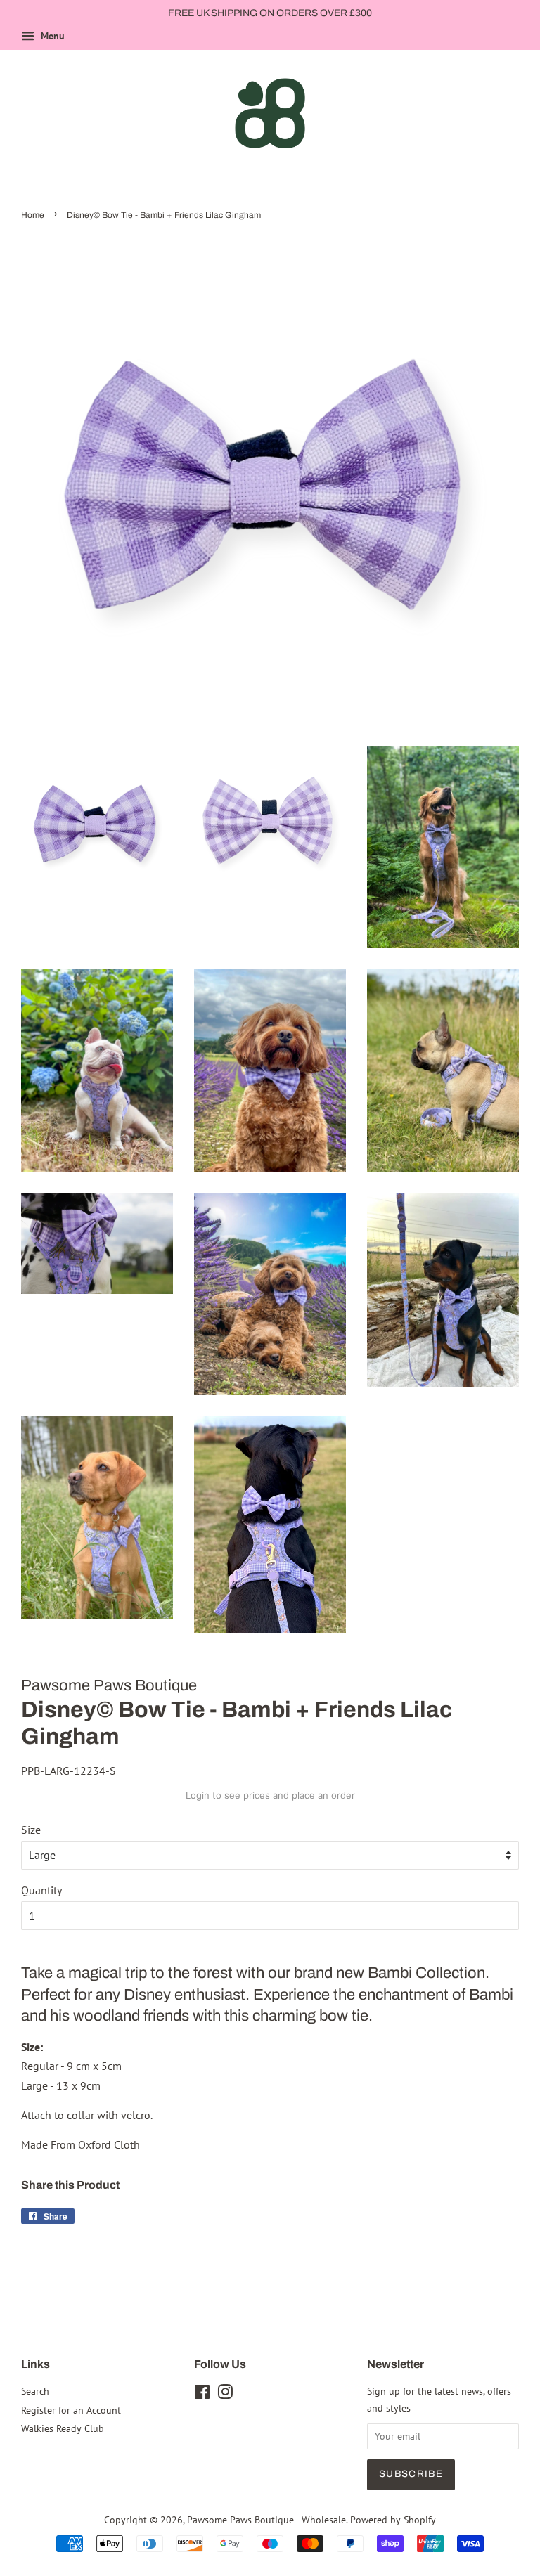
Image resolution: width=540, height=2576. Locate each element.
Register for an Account (71, 2410)
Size (31, 1830)
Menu (51, 36)
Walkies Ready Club (63, 2428)
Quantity (41, 1890)
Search (35, 2391)
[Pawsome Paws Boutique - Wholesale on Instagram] (225, 2395)
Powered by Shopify (393, 2520)
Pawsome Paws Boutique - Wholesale (266, 2520)
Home (33, 215)
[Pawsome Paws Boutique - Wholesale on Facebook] (202, 2395)
